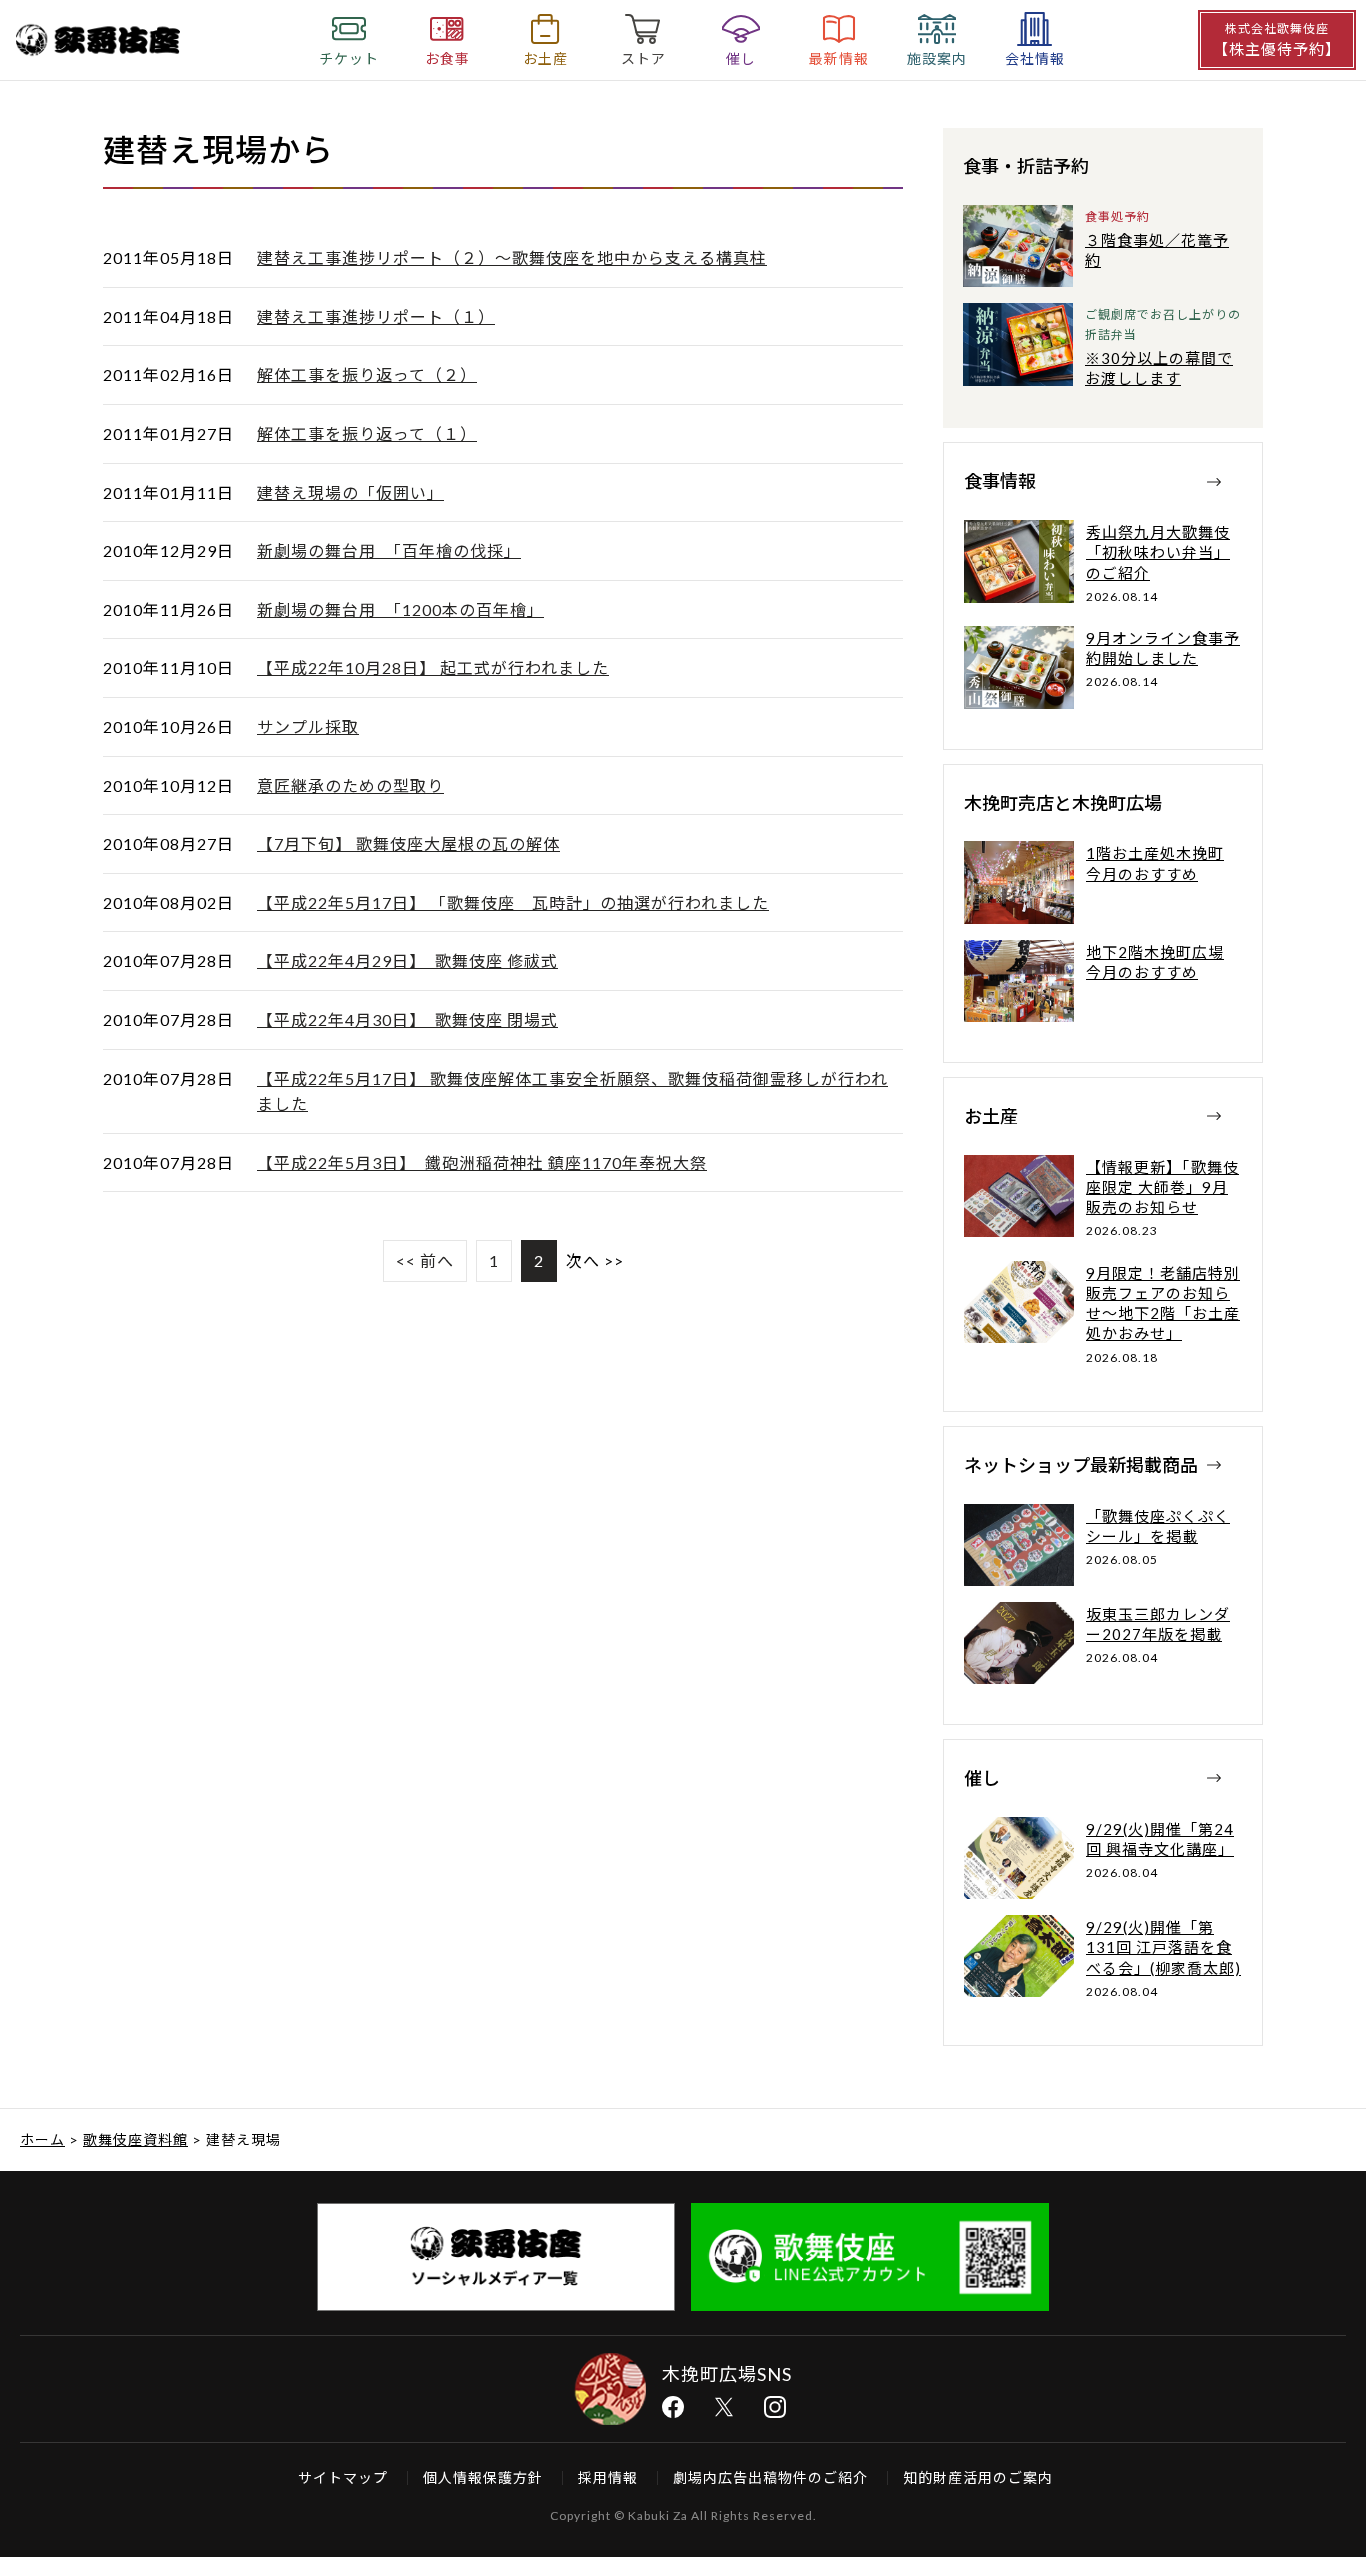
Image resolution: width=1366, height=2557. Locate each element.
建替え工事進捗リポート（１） (376, 316)
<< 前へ (425, 1260)
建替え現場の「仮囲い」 (350, 492)
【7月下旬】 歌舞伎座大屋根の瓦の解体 (408, 843)
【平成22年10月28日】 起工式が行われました (433, 667)
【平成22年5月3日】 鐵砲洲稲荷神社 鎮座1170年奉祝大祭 (482, 1162)
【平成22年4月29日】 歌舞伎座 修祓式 (407, 960)
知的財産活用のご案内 (978, 2477)
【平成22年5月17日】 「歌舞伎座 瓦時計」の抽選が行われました (513, 902)
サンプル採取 (308, 726)
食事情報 (1000, 481)
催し (982, 1778)
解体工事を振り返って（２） (367, 374)
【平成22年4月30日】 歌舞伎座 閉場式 (407, 1019)
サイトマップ (343, 2477)
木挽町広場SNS (727, 2374)
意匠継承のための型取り (350, 785)
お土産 (991, 1116)
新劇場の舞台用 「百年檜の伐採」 (389, 550)
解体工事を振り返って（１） (367, 433)
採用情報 (608, 2477)
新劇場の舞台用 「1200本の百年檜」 (400, 609)
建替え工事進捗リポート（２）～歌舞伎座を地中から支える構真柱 (512, 257)
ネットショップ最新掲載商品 (1081, 1465)
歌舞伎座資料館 (135, 2139)
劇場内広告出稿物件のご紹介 (770, 2477)
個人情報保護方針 (483, 2477)
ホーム (42, 2139)
